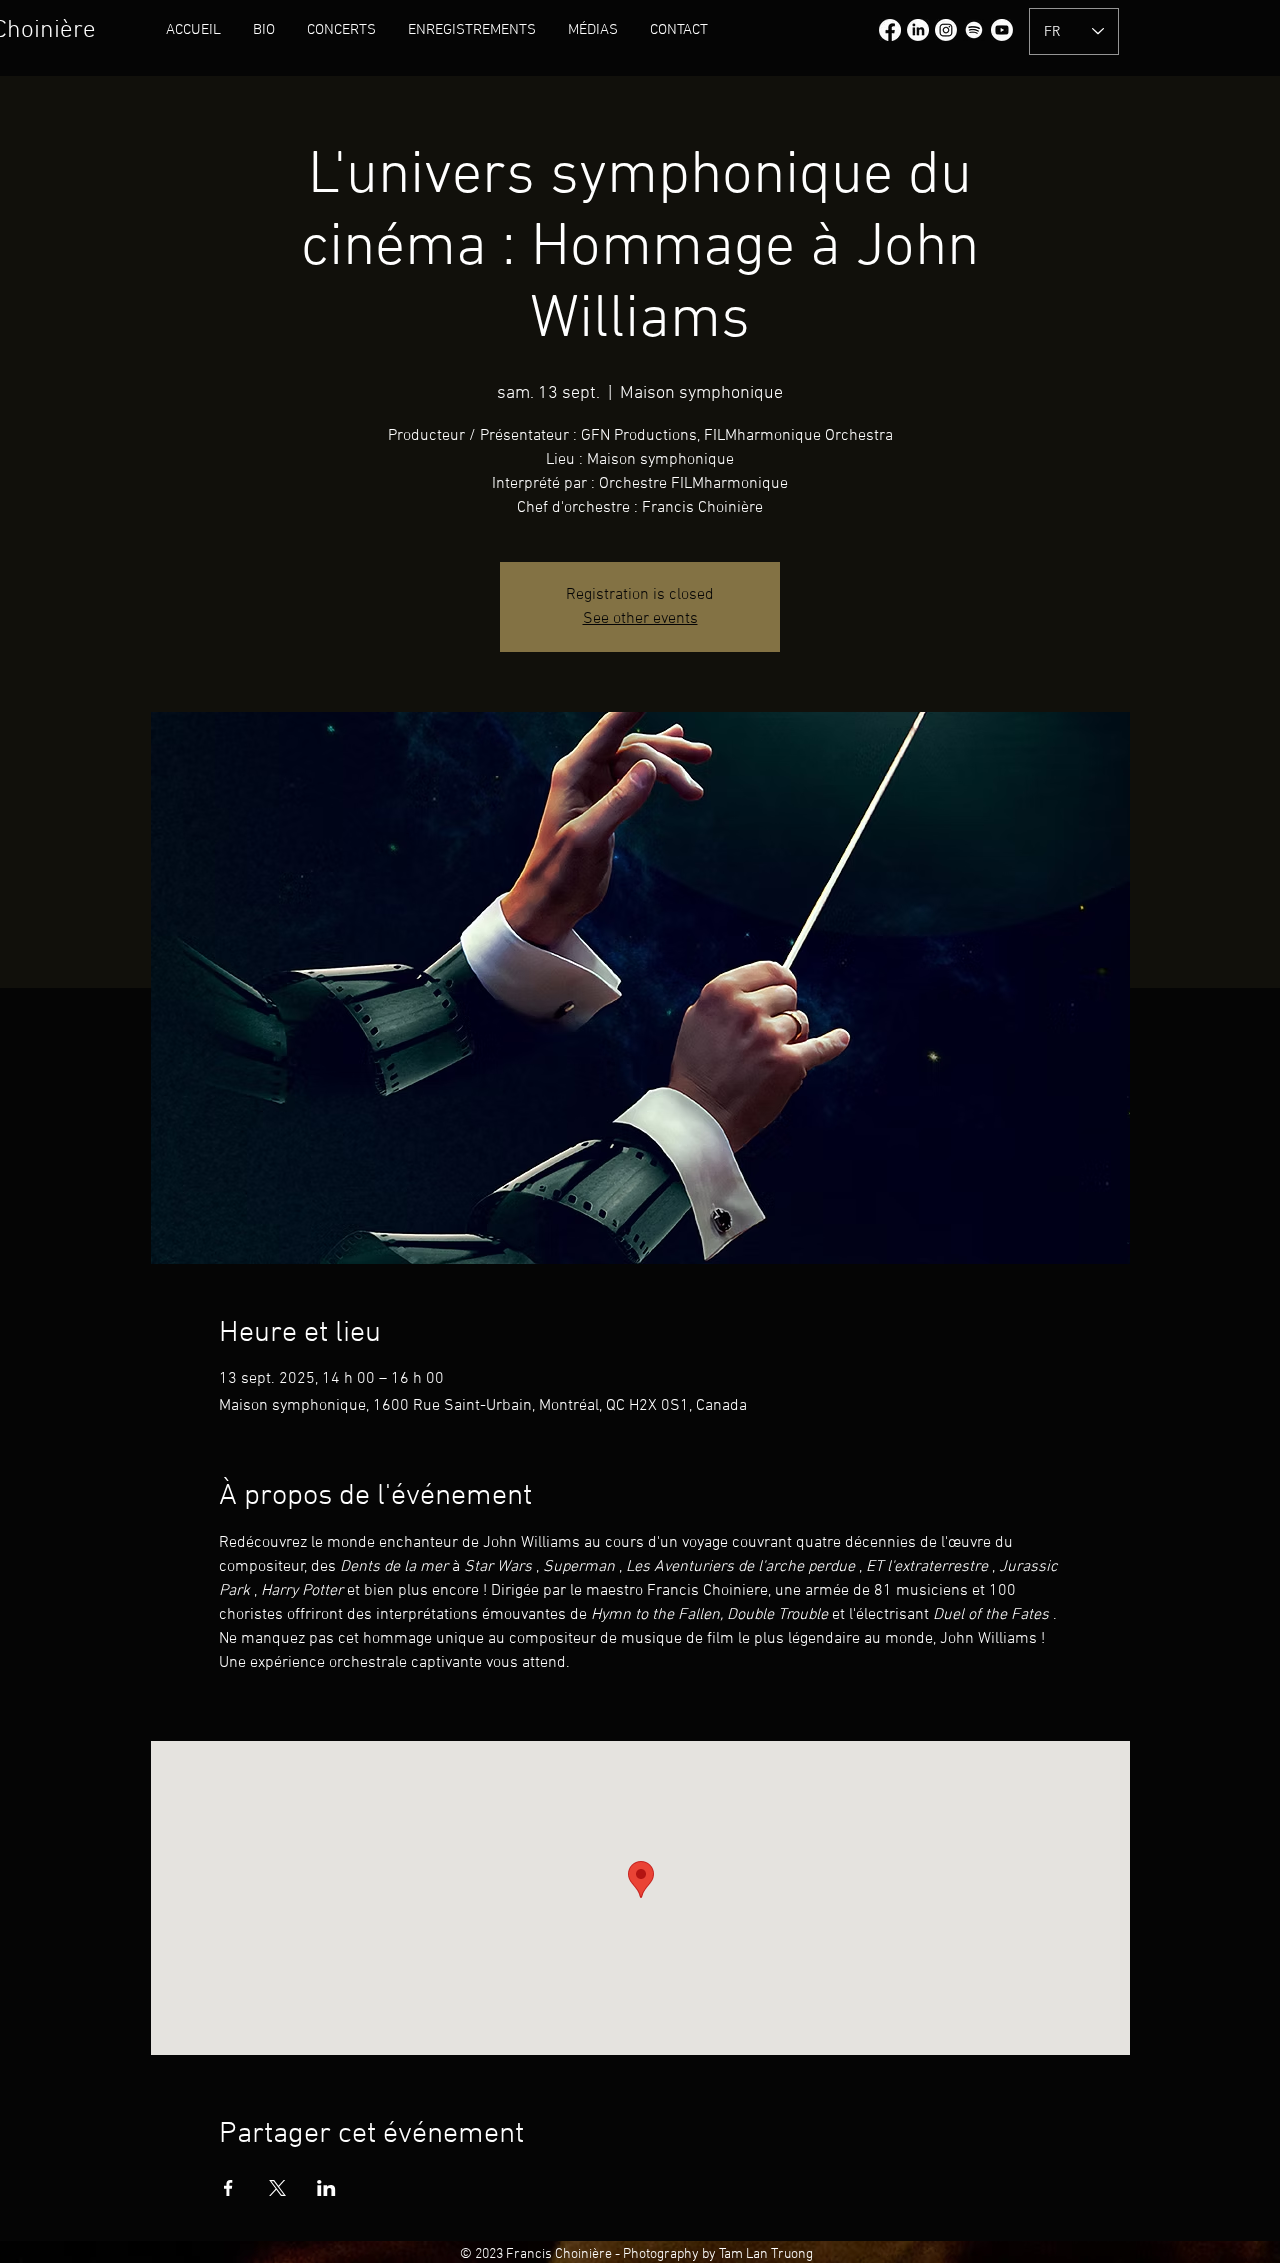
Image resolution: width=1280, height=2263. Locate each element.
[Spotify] (974, 30)
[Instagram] (946, 30)
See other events (640, 619)
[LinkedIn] (918, 30)
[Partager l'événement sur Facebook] (228, 2188)
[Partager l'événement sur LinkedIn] (326, 2188)
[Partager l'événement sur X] (277, 2188)
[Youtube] (1002, 30)
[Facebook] (890, 30)
